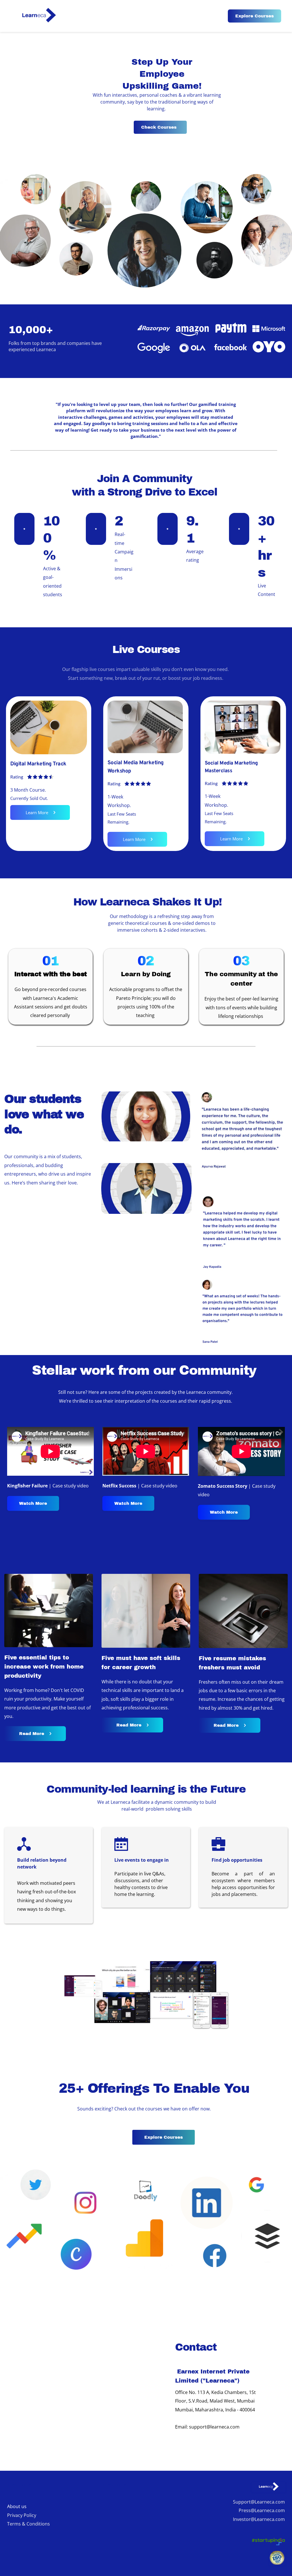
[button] (146, 1116)
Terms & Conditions (29, 2524)
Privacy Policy (22, 2515)
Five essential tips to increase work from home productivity (45, 1667)
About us (17, 2506)
